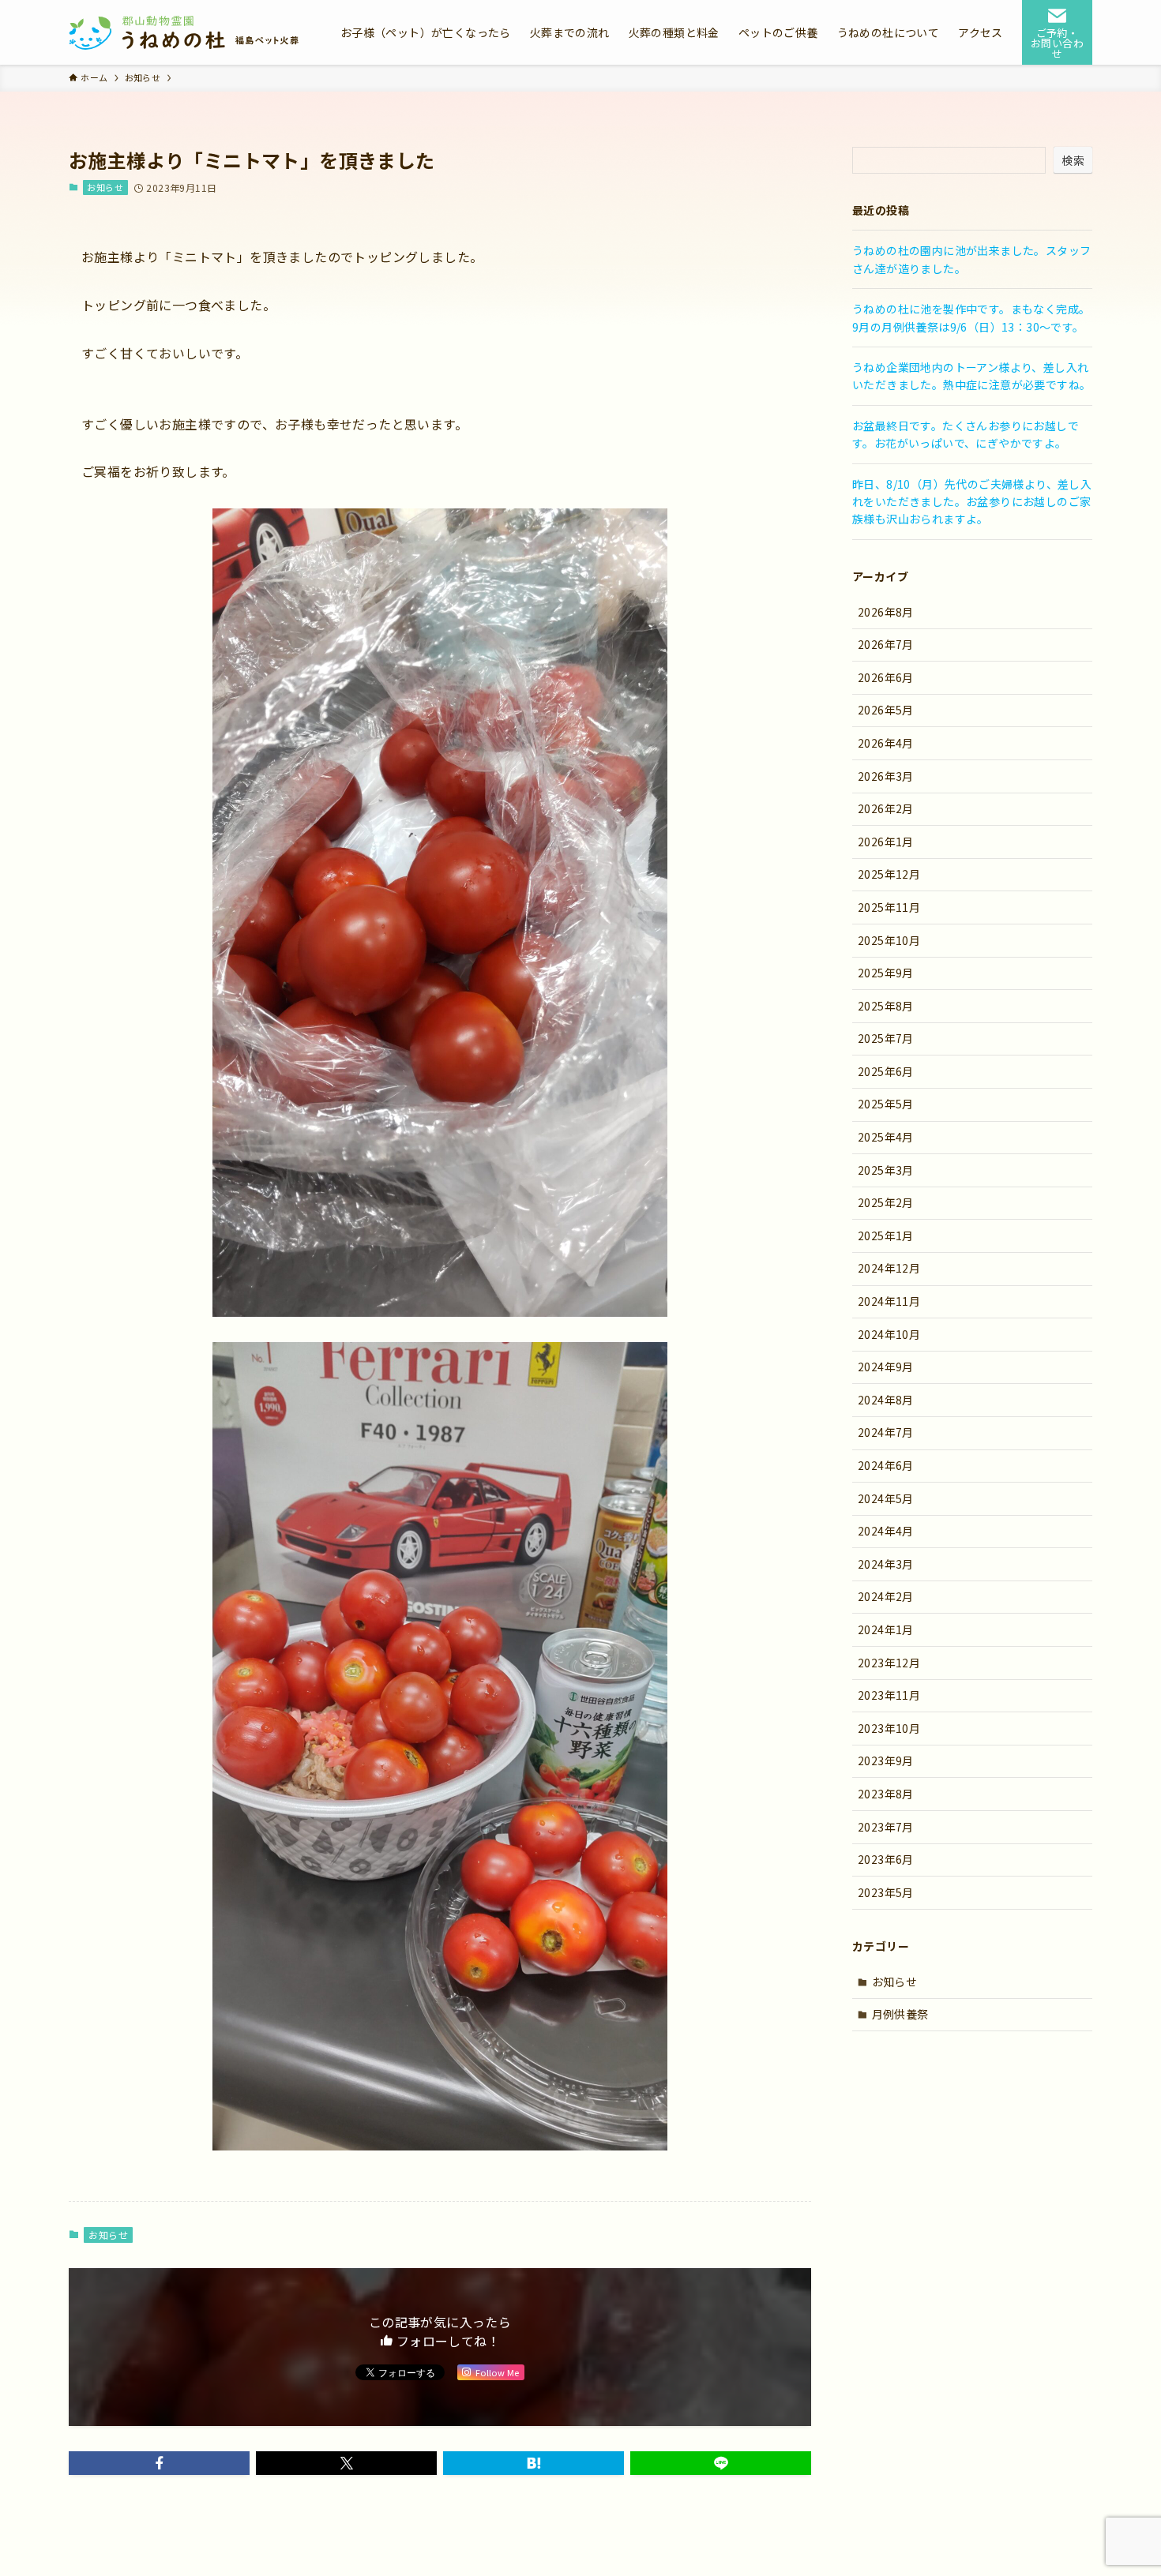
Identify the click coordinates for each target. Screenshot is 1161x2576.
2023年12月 (889, 1663)
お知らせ (105, 187)
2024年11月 (889, 1301)
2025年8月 (886, 1006)
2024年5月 (886, 1498)
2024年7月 (886, 1432)
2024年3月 (886, 1564)
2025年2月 (886, 1202)
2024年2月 (886, 1596)
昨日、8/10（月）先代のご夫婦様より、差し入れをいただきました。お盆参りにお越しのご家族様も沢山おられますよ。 (972, 502)
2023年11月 (889, 1695)
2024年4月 (886, 1531)
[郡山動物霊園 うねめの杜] (184, 32)
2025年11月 (889, 907)
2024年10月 (889, 1334)
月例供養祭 (900, 2014)
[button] (159, 2463)
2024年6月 (886, 1465)
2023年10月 (889, 1728)
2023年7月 (886, 1827)
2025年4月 (886, 1137)
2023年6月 (886, 1859)
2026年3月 (886, 776)
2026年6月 (886, 677)
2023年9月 (886, 1760)
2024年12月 (889, 1268)
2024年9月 (886, 1367)
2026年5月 (886, 710)
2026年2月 (886, 808)
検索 (1073, 160)
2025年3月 (886, 1170)
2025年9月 (886, 973)
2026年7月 (886, 644)
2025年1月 (886, 1236)
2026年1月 (886, 842)
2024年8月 (886, 1400)
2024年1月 (886, 1629)
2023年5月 (886, 1892)
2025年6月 (886, 1071)
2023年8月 (886, 1794)
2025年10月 (889, 940)
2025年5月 (886, 1104)
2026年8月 (886, 612)
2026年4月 (886, 743)
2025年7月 (886, 1038)
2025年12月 (889, 874)
